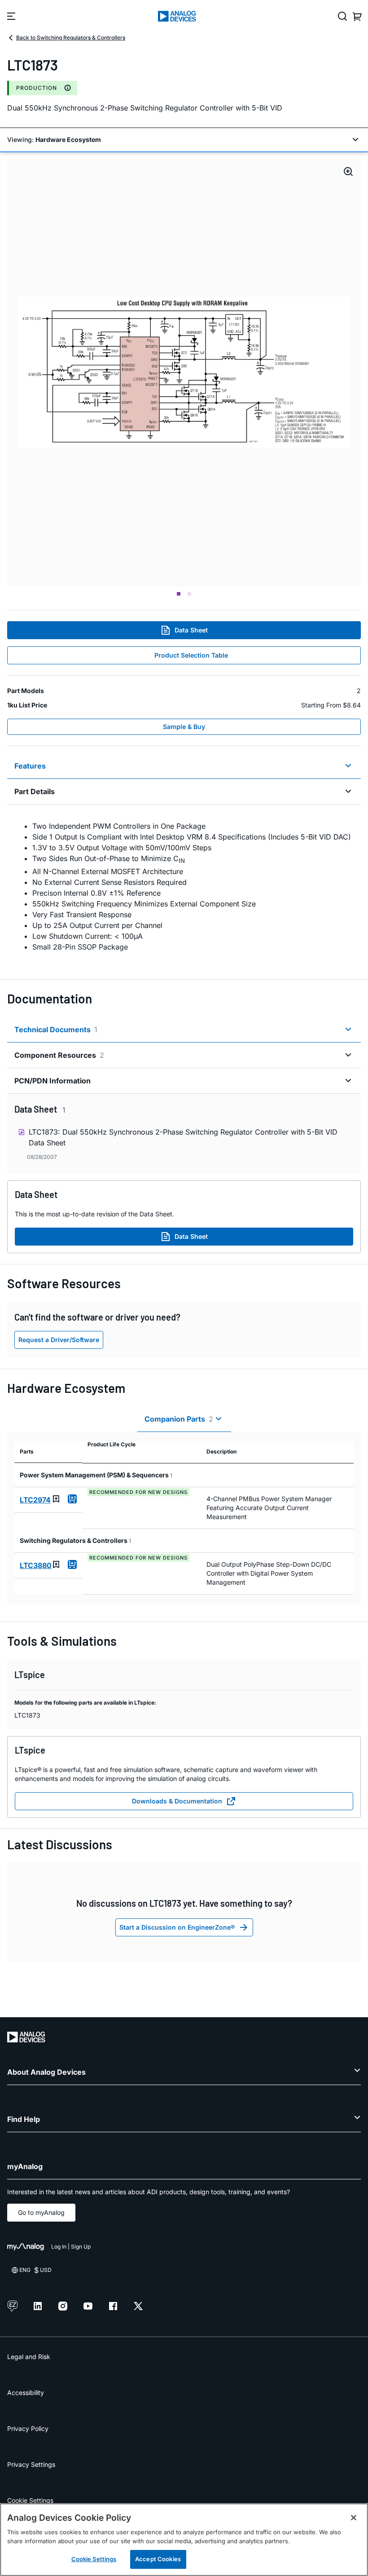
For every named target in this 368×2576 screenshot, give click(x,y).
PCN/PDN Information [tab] (53, 1081)
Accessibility (26, 2393)
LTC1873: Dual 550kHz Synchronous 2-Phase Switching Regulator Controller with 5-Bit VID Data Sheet (183, 1137)
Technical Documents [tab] (56, 1030)
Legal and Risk (29, 2357)
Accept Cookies (158, 2559)
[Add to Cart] (72, 1499)
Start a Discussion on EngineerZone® (177, 1927)
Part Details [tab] (35, 791)
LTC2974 (35, 1500)
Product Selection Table (191, 655)
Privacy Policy (28, 2428)
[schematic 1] (184, 373)
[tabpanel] (184, 886)
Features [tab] (30, 766)
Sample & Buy (184, 727)
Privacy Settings (31, 2464)
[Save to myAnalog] (56, 1499)
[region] (184, 2540)
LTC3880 (36, 1565)
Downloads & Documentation (177, 1801)
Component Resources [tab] (59, 1055)
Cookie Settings (30, 2500)
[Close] (354, 2518)
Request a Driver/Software (59, 1340)
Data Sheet (191, 630)
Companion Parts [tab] (179, 1419)
